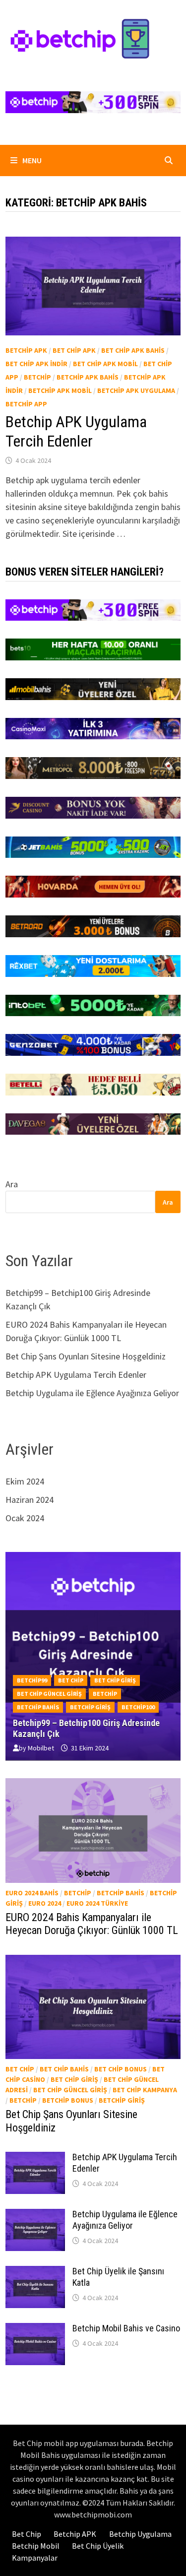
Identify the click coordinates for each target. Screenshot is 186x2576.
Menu (31, 160)
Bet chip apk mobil (105, 364)
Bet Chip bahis (64, 2069)
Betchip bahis (38, 1707)
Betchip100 (138, 1707)
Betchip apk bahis (88, 377)
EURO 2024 (45, 1903)
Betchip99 (32, 1680)
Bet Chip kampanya (145, 2090)
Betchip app (26, 404)
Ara (12, 1184)
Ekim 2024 (25, 1481)
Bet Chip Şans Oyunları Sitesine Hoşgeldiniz (86, 1356)
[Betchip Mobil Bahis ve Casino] (35, 2330)
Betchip (37, 377)
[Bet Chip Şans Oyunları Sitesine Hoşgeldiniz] (93, 2007)
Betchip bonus (68, 2100)
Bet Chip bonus (121, 2069)
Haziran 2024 (30, 1500)
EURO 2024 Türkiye (97, 1903)
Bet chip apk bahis (133, 350)
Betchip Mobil (36, 2546)
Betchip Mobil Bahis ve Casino (126, 2328)
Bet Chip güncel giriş (49, 1694)
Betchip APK (75, 2534)
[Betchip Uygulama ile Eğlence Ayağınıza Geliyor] (35, 2216)
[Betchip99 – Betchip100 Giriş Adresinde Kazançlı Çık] (93, 1714)
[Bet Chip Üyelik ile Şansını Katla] (35, 2273)
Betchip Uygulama (140, 2534)
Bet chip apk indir (36, 364)
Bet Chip (71, 1680)
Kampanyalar (35, 2558)
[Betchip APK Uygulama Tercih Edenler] (35, 2158)
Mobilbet (41, 1748)
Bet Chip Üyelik (98, 2546)
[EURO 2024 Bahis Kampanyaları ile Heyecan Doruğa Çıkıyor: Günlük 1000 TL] (93, 1831)
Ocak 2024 (25, 1518)
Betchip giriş (90, 1707)
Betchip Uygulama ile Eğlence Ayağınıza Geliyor (92, 1393)
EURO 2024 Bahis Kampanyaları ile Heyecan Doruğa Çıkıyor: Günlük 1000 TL (92, 1924)
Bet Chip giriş (115, 1680)
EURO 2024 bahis (32, 1893)
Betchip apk (26, 350)
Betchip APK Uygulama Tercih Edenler (76, 431)
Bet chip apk (74, 350)
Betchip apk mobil (60, 390)
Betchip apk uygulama (136, 390)
